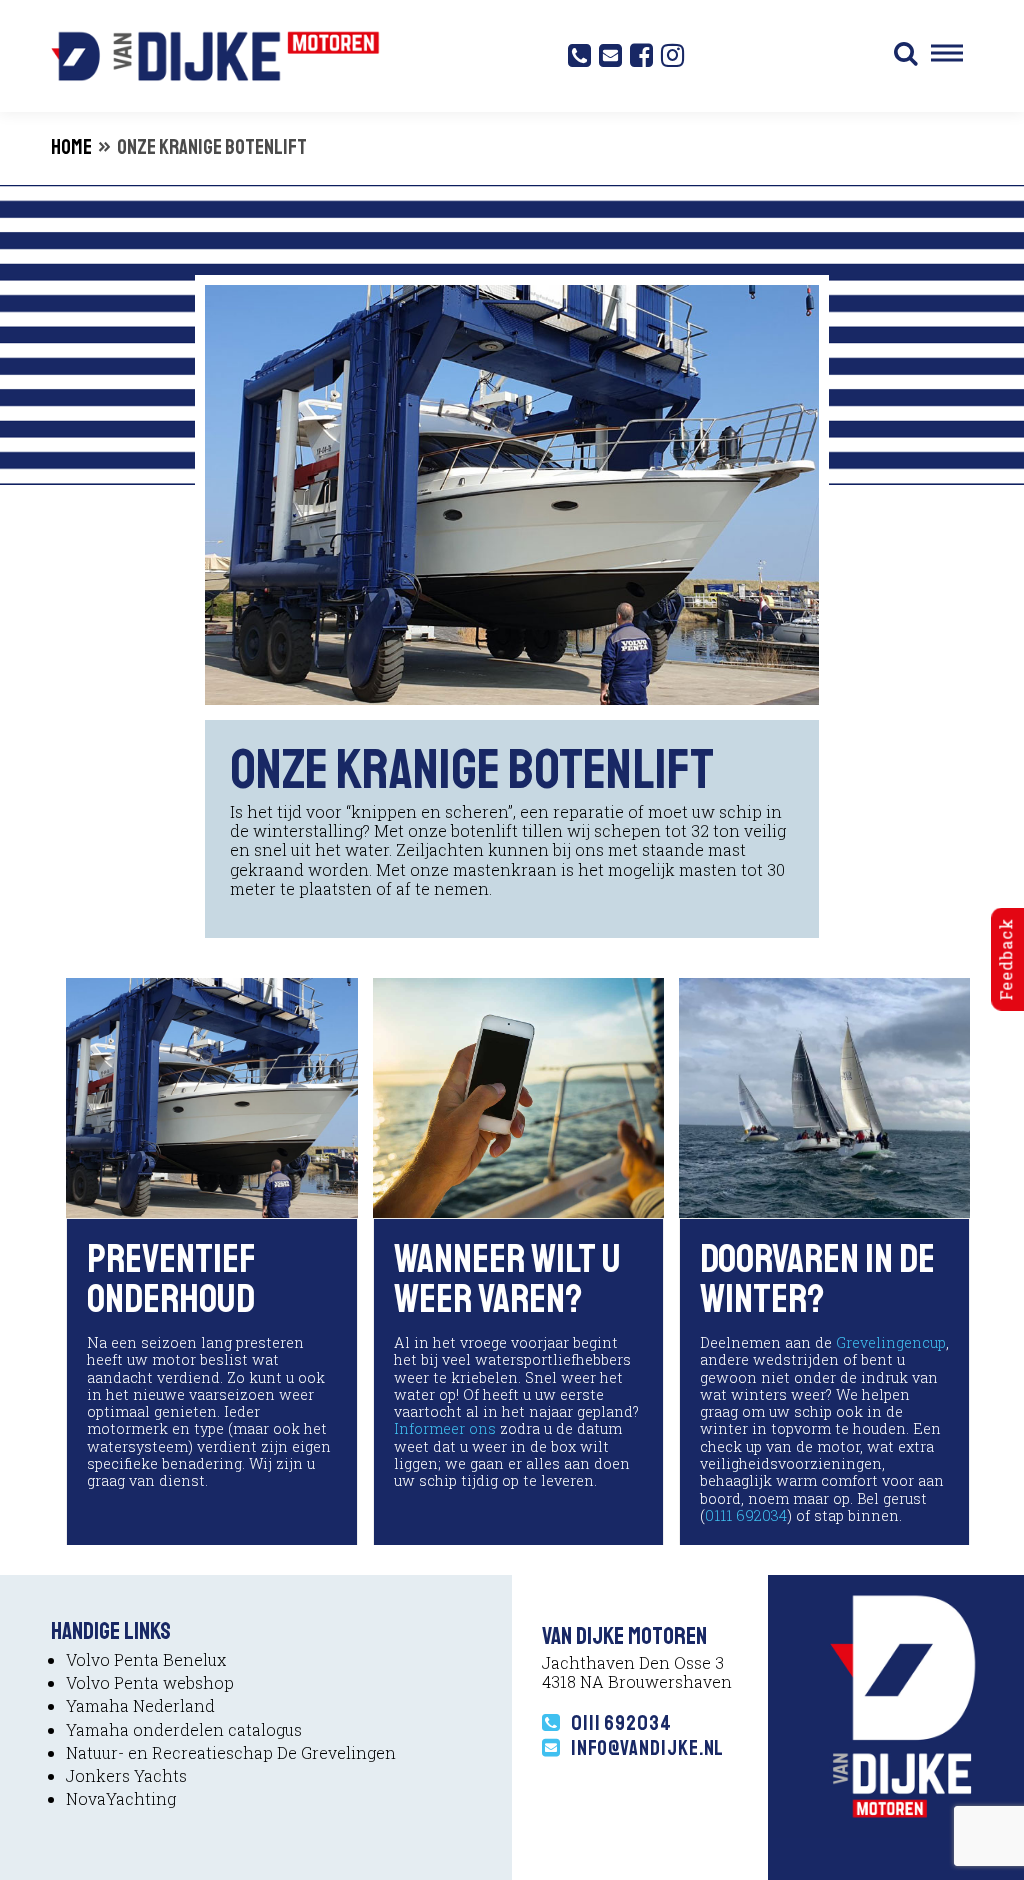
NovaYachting (121, 1798)
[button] (906, 56)
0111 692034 (746, 1515)
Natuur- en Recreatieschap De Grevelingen (231, 1752)
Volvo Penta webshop (150, 1682)
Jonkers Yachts (126, 1775)
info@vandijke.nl (647, 1748)
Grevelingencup (891, 1342)
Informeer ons (445, 1428)
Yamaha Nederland (140, 1705)
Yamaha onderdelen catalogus (184, 1729)
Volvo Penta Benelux (146, 1659)
